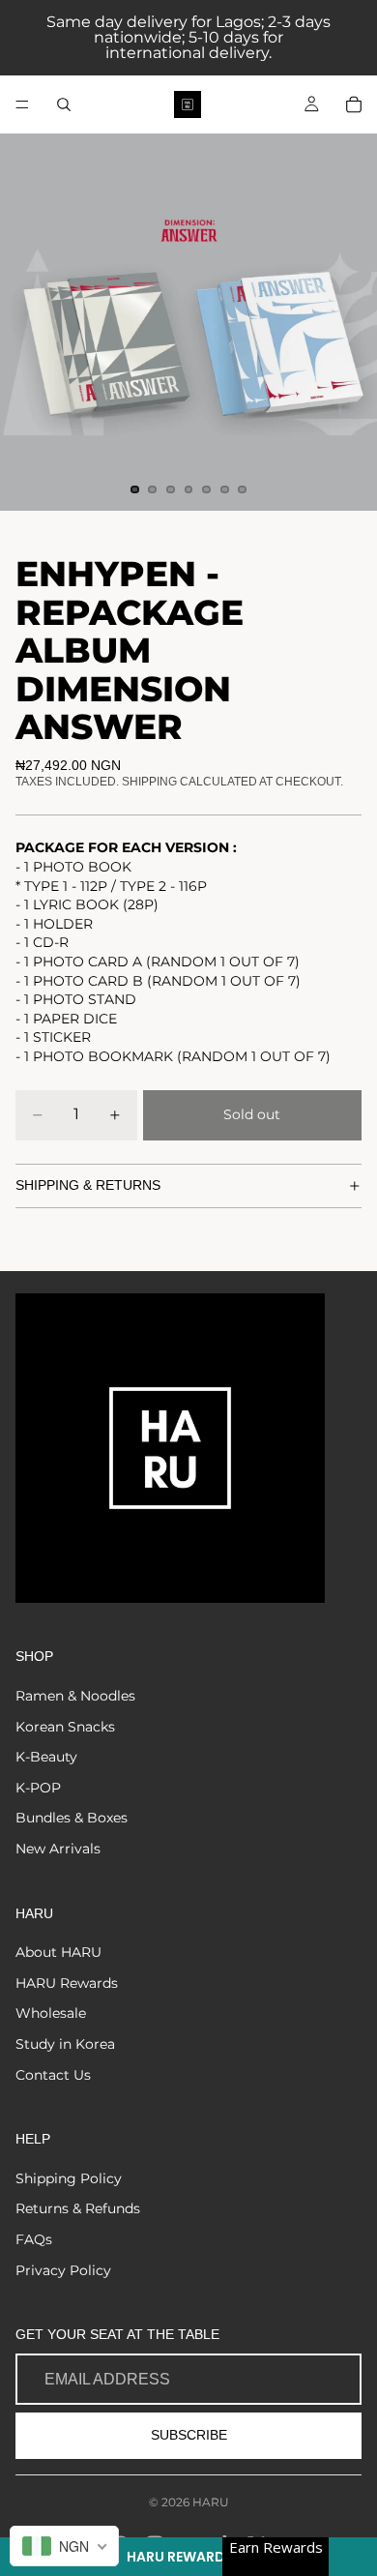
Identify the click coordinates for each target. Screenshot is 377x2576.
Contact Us (53, 2075)
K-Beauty (46, 1757)
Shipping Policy (69, 2178)
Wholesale (51, 2013)
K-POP (38, 1788)
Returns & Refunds (78, 2208)
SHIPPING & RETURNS (88, 1185)
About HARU (58, 1952)
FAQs (34, 2239)
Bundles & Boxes (72, 1818)
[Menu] (22, 104)
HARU (211, 2502)
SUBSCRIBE (189, 2435)
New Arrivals (58, 1849)
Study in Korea (65, 2044)
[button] (188, 2557)
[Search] (64, 104)
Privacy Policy (63, 2270)
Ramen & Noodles (75, 1696)
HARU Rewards (67, 1983)
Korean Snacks (65, 1727)
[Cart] (354, 104)
